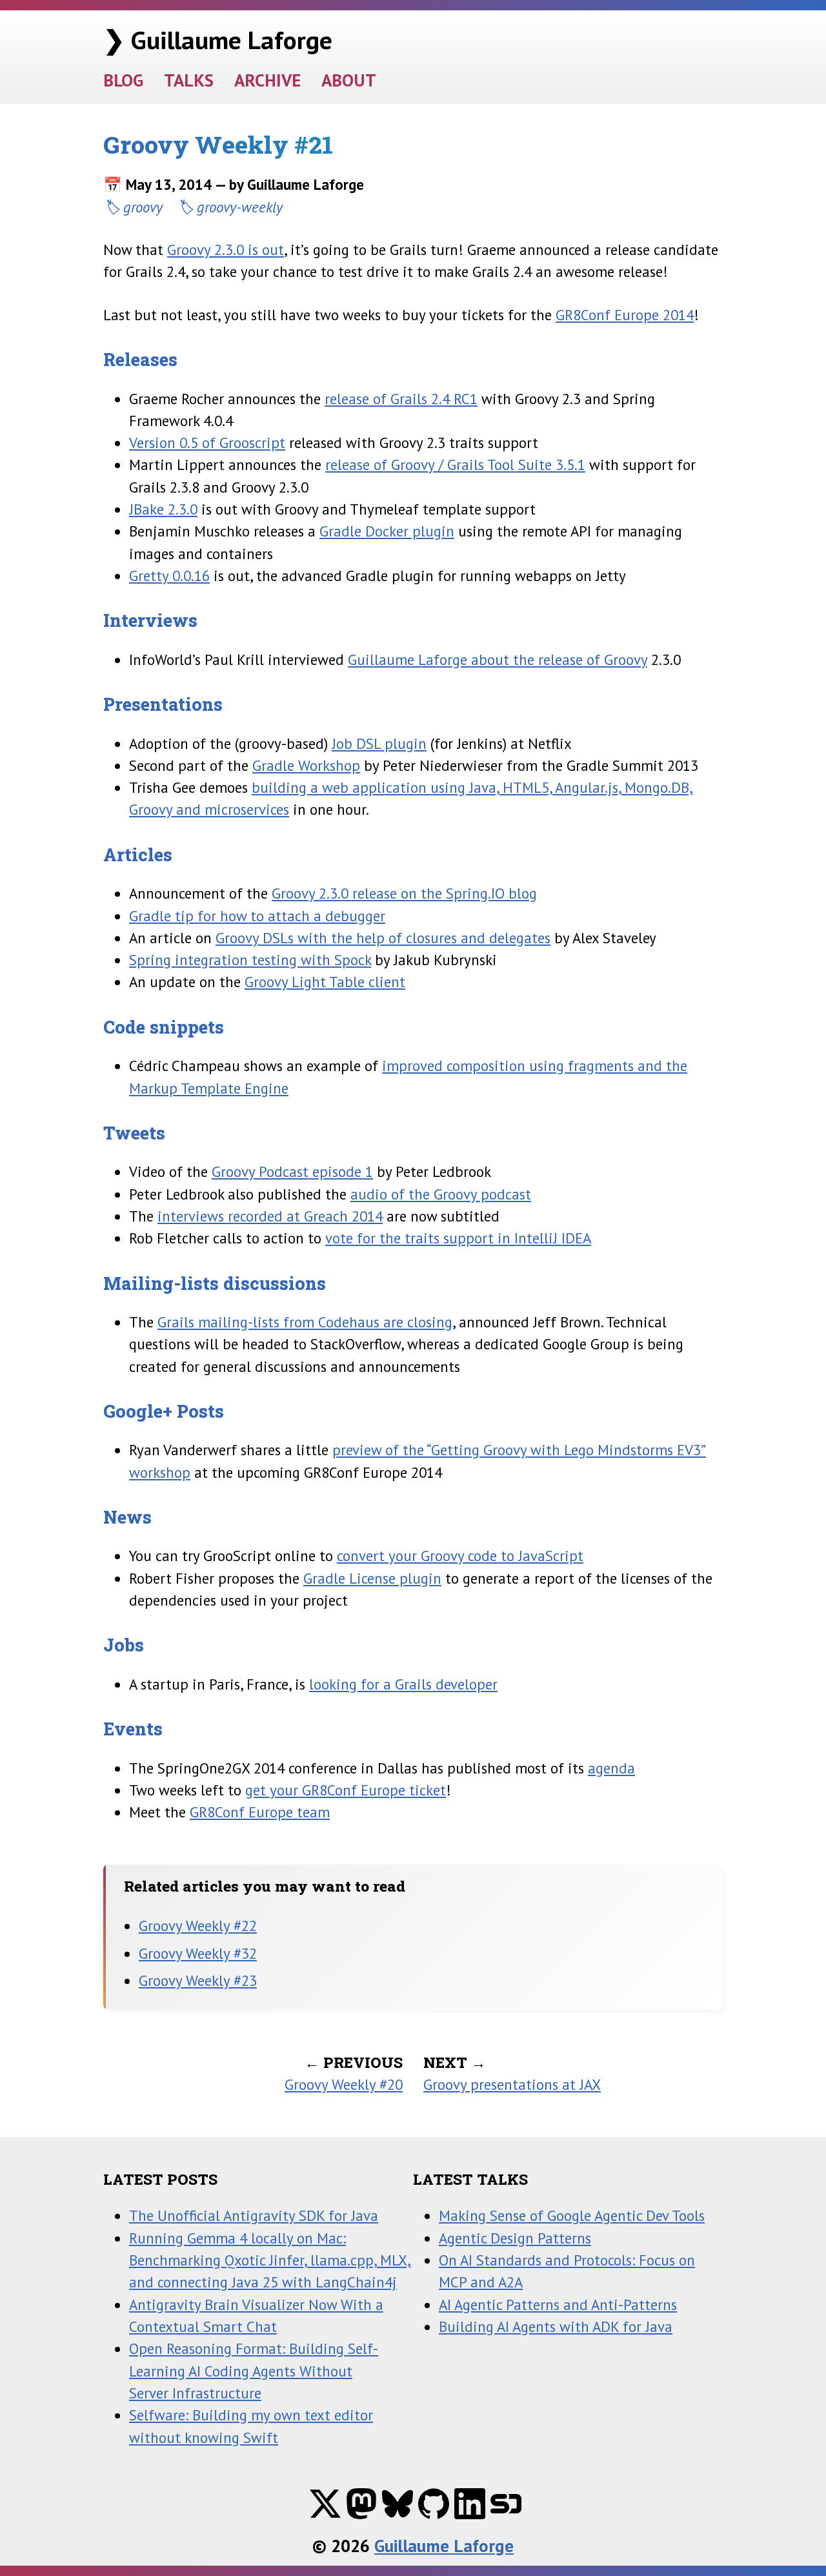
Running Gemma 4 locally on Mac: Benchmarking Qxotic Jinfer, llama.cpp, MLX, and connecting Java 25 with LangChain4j (270, 2260)
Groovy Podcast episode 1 (292, 1171)
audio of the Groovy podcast (441, 1194)
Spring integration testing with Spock (250, 960)
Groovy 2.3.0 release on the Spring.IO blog (404, 893)
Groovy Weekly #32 (198, 1953)
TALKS (189, 80)
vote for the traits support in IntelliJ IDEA (458, 1238)
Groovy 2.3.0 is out (226, 250)
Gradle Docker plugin (387, 531)
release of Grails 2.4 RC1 (401, 399)
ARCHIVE (267, 80)
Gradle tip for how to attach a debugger (257, 916)
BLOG (123, 80)
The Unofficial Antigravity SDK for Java (254, 2215)
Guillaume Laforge (444, 2545)
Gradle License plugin (372, 1578)
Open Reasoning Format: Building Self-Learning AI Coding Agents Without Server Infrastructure (254, 2371)
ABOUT (349, 80)
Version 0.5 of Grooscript (207, 443)
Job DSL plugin (379, 743)
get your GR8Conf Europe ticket (346, 1790)
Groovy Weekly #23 (198, 1980)
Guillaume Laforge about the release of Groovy (498, 659)
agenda (611, 1768)
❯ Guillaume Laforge (218, 40)
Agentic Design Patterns (515, 2238)
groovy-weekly (240, 207)
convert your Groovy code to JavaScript (460, 1556)
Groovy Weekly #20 (344, 2084)
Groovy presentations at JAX (512, 2084)
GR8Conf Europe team (260, 1812)
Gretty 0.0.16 (169, 576)
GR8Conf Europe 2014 (625, 315)
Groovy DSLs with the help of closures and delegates (383, 938)
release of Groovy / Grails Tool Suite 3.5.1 (455, 465)
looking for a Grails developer (403, 1684)
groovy (143, 207)
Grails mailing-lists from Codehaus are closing (305, 1322)
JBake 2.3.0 (163, 509)
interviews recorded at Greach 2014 (270, 1216)
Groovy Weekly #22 (198, 1926)
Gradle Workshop (306, 765)
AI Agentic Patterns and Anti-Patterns (558, 2305)
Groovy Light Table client (325, 982)
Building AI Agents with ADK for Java (556, 2326)
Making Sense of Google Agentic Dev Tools (572, 2215)
